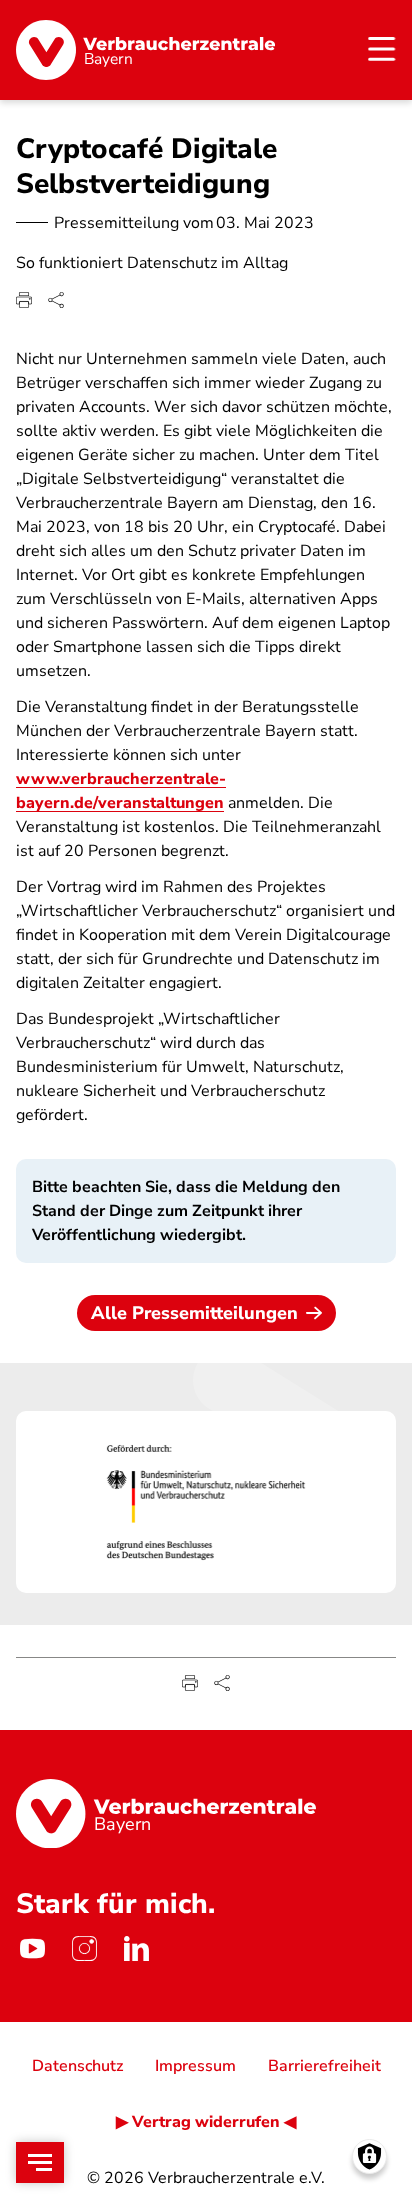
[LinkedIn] (136, 1948)
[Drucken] (24, 300)
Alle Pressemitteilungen (194, 1313)
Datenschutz (77, 2066)
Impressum (195, 2066)
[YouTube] (32, 1948)
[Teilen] (56, 300)
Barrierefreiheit (324, 2066)
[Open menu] (40, 2162)
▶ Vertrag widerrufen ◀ (206, 2122)
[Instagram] (84, 1948)
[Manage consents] (369, 2156)
